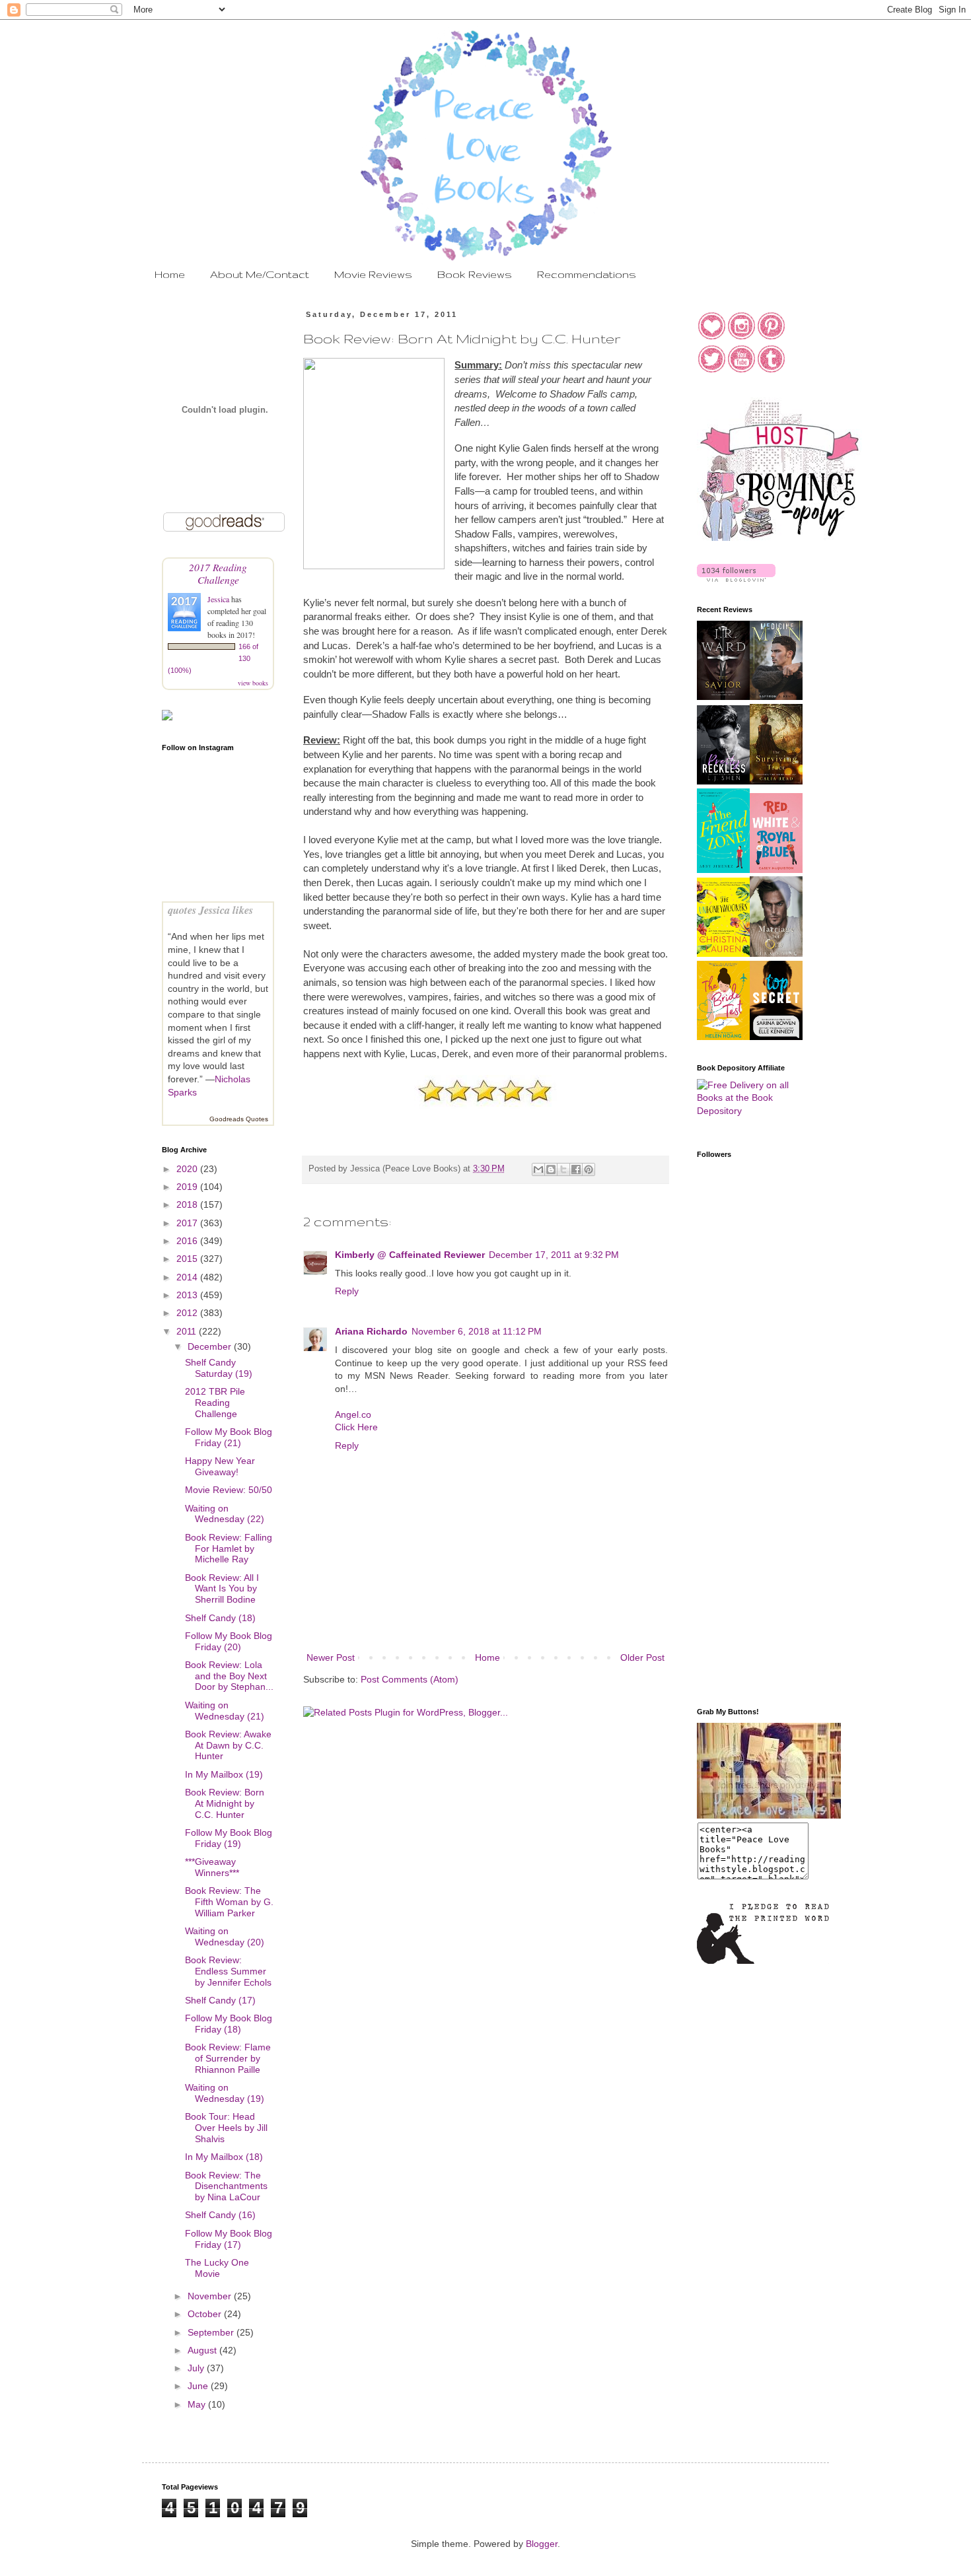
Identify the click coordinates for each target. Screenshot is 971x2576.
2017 (188, 1223)
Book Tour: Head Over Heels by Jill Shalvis (226, 2128)
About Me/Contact (260, 274)
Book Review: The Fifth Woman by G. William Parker (229, 1902)
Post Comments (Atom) (410, 1679)
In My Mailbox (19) (224, 1774)
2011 (188, 1331)
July (197, 2368)
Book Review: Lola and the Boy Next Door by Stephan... (229, 1676)
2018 (188, 1204)
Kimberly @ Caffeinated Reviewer (410, 1255)
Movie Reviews (373, 274)
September (212, 2332)
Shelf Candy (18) (220, 1618)
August (203, 2350)
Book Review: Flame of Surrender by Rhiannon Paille (228, 2058)
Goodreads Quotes (239, 1119)
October (206, 2314)
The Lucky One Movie (217, 2268)
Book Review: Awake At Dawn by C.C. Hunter (228, 1745)
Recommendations (587, 274)
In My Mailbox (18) (224, 2157)
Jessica (219, 599)
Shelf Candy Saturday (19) (219, 1368)
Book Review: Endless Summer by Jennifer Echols (228, 1971)
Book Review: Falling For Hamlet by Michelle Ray (229, 1549)
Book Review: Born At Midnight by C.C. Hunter (225, 1803)
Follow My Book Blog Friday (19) (229, 1838)
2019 (188, 1187)
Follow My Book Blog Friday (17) (229, 2239)
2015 (188, 1259)
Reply (347, 1291)
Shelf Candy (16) (220, 2215)
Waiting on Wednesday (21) (225, 1711)
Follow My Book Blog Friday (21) (229, 1437)
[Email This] (538, 1169)
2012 (188, 1313)
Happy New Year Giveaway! (220, 1466)
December (211, 1346)
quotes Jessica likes (210, 910)
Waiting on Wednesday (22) (225, 1514)
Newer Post (331, 1657)
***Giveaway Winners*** (212, 1867)
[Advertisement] (750, 1486)
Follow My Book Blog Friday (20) (229, 1641)
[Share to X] (563, 1169)
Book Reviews (475, 274)
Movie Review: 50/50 (229, 1490)
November (211, 2296)
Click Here (356, 1427)
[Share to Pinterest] (589, 1169)
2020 (188, 1169)
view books (253, 683)
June (199, 2386)
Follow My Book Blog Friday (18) (229, 2024)
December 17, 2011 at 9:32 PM (554, 1255)
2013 (188, 1295)
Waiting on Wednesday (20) (225, 1936)
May (198, 2404)
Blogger (542, 2544)
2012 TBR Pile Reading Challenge (215, 1403)
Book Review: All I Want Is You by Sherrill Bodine (222, 1589)
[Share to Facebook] (576, 1169)
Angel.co (353, 1414)
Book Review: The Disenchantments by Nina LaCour (226, 2186)
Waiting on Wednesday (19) (225, 2093)
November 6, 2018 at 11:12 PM (477, 1331)
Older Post (642, 1657)
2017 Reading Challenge (218, 573)
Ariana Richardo (371, 1331)
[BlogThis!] (551, 1169)
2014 (188, 1277)
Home (170, 274)
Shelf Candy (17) (220, 2000)
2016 (188, 1241)
